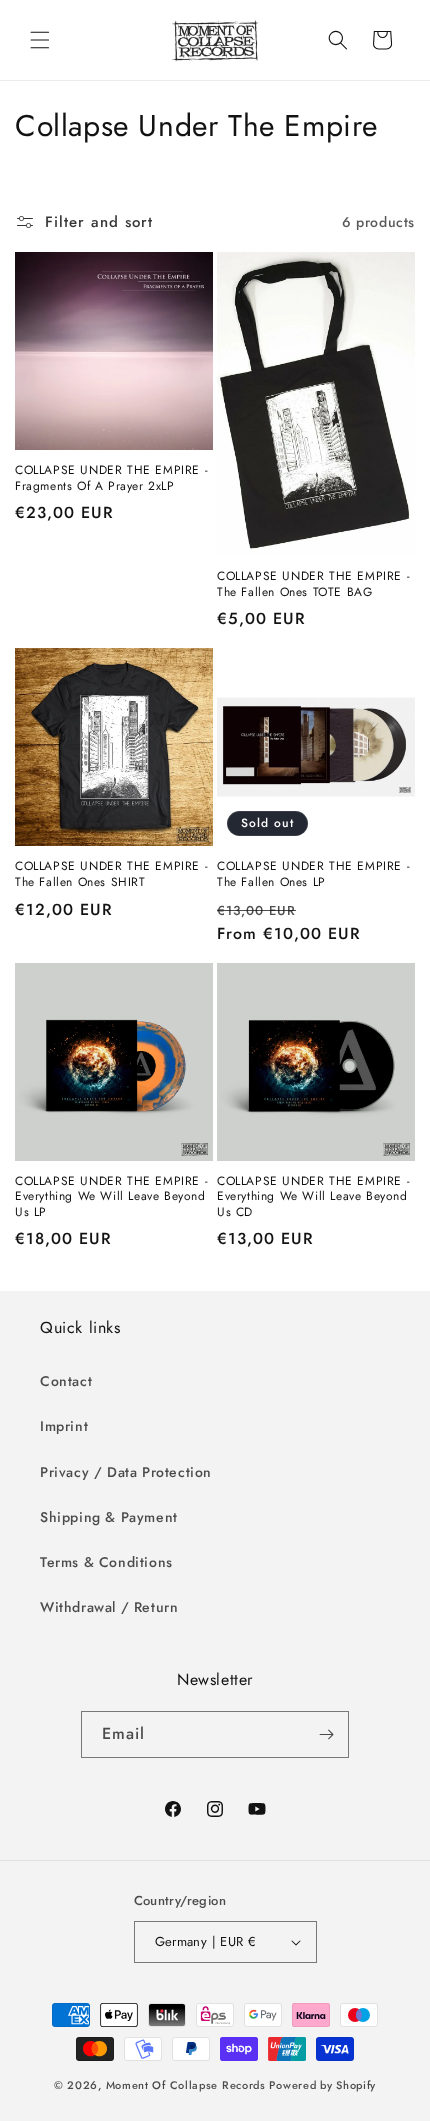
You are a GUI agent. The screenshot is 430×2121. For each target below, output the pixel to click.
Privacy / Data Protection (126, 1472)
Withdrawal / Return (109, 1607)
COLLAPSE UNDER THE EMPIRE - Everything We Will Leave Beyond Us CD (313, 1197)
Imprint (64, 1426)
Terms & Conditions (106, 1562)
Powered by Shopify (322, 2085)
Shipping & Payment (109, 1517)
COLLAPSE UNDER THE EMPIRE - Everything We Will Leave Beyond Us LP (111, 1197)
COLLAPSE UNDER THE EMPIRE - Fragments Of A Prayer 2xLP (111, 478)
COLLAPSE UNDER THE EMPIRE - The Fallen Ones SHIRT (111, 874)
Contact (66, 1381)
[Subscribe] (326, 1734)
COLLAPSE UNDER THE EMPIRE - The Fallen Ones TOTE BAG (313, 584)
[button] (40, 40)
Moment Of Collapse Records (186, 2085)
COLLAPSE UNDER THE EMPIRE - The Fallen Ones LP (313, 874)
